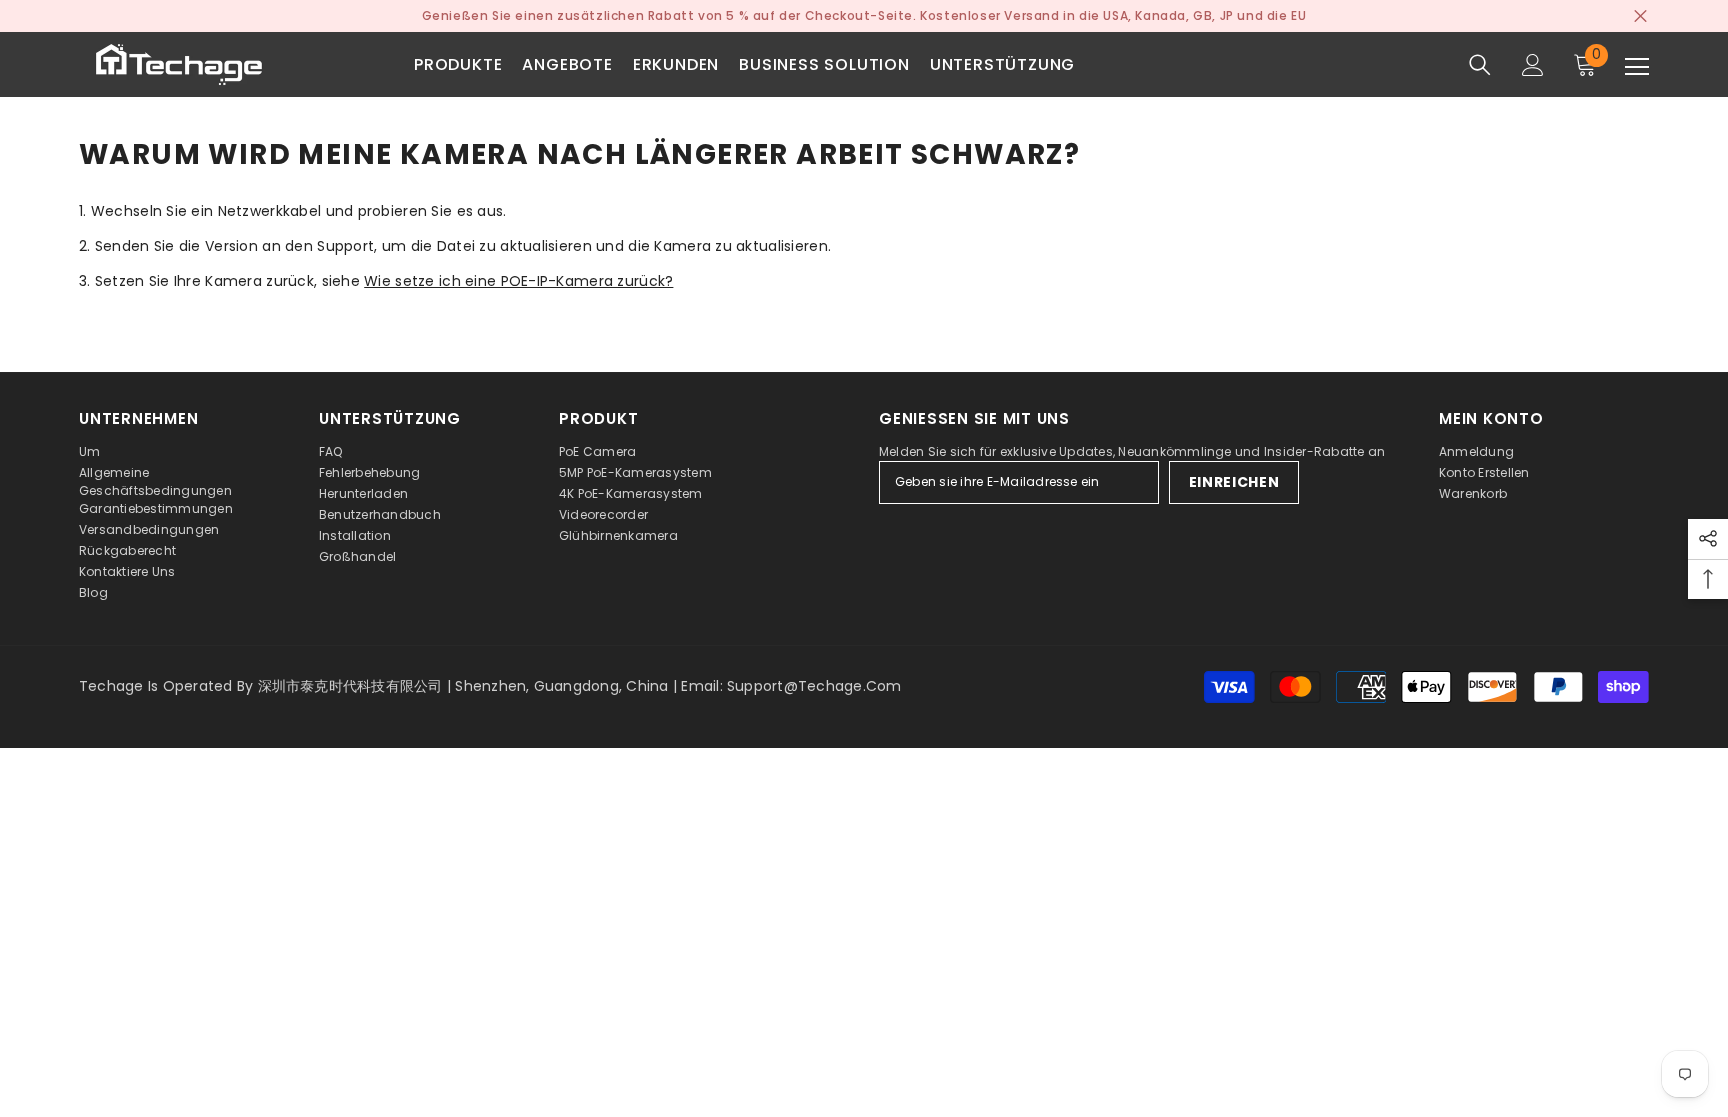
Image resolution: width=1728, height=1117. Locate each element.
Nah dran (1640, 16)
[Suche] (1480, 65)
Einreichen (1234, 482)
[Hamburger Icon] (1637, 67)
